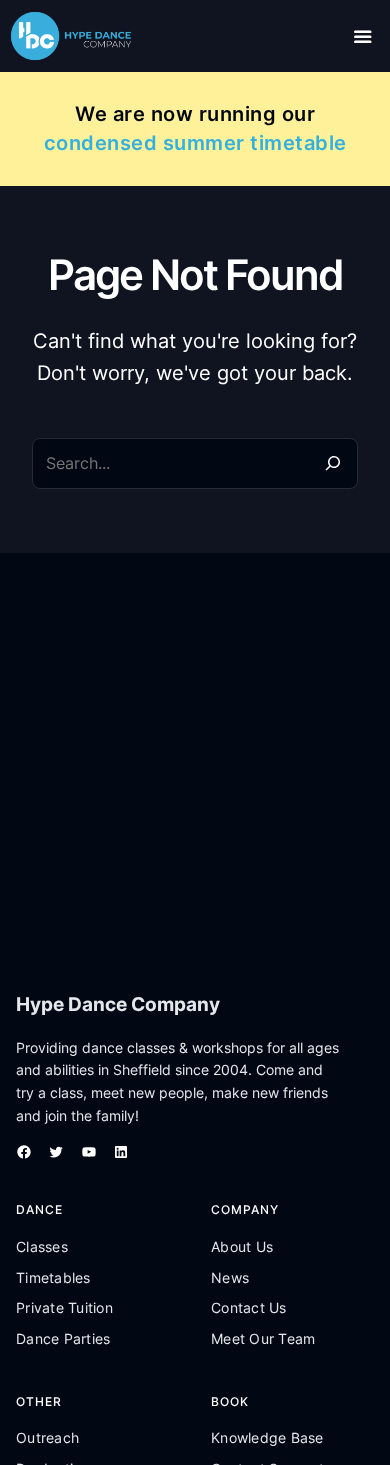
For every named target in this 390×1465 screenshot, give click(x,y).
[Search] (332, 463)
